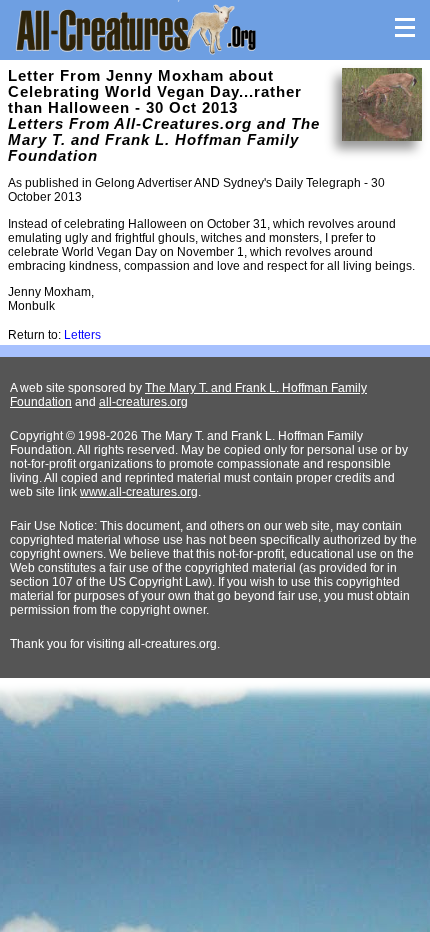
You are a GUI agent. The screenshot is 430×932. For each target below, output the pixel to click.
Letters (82, 335)
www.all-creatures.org (139, 492)
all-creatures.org (143, 402)
